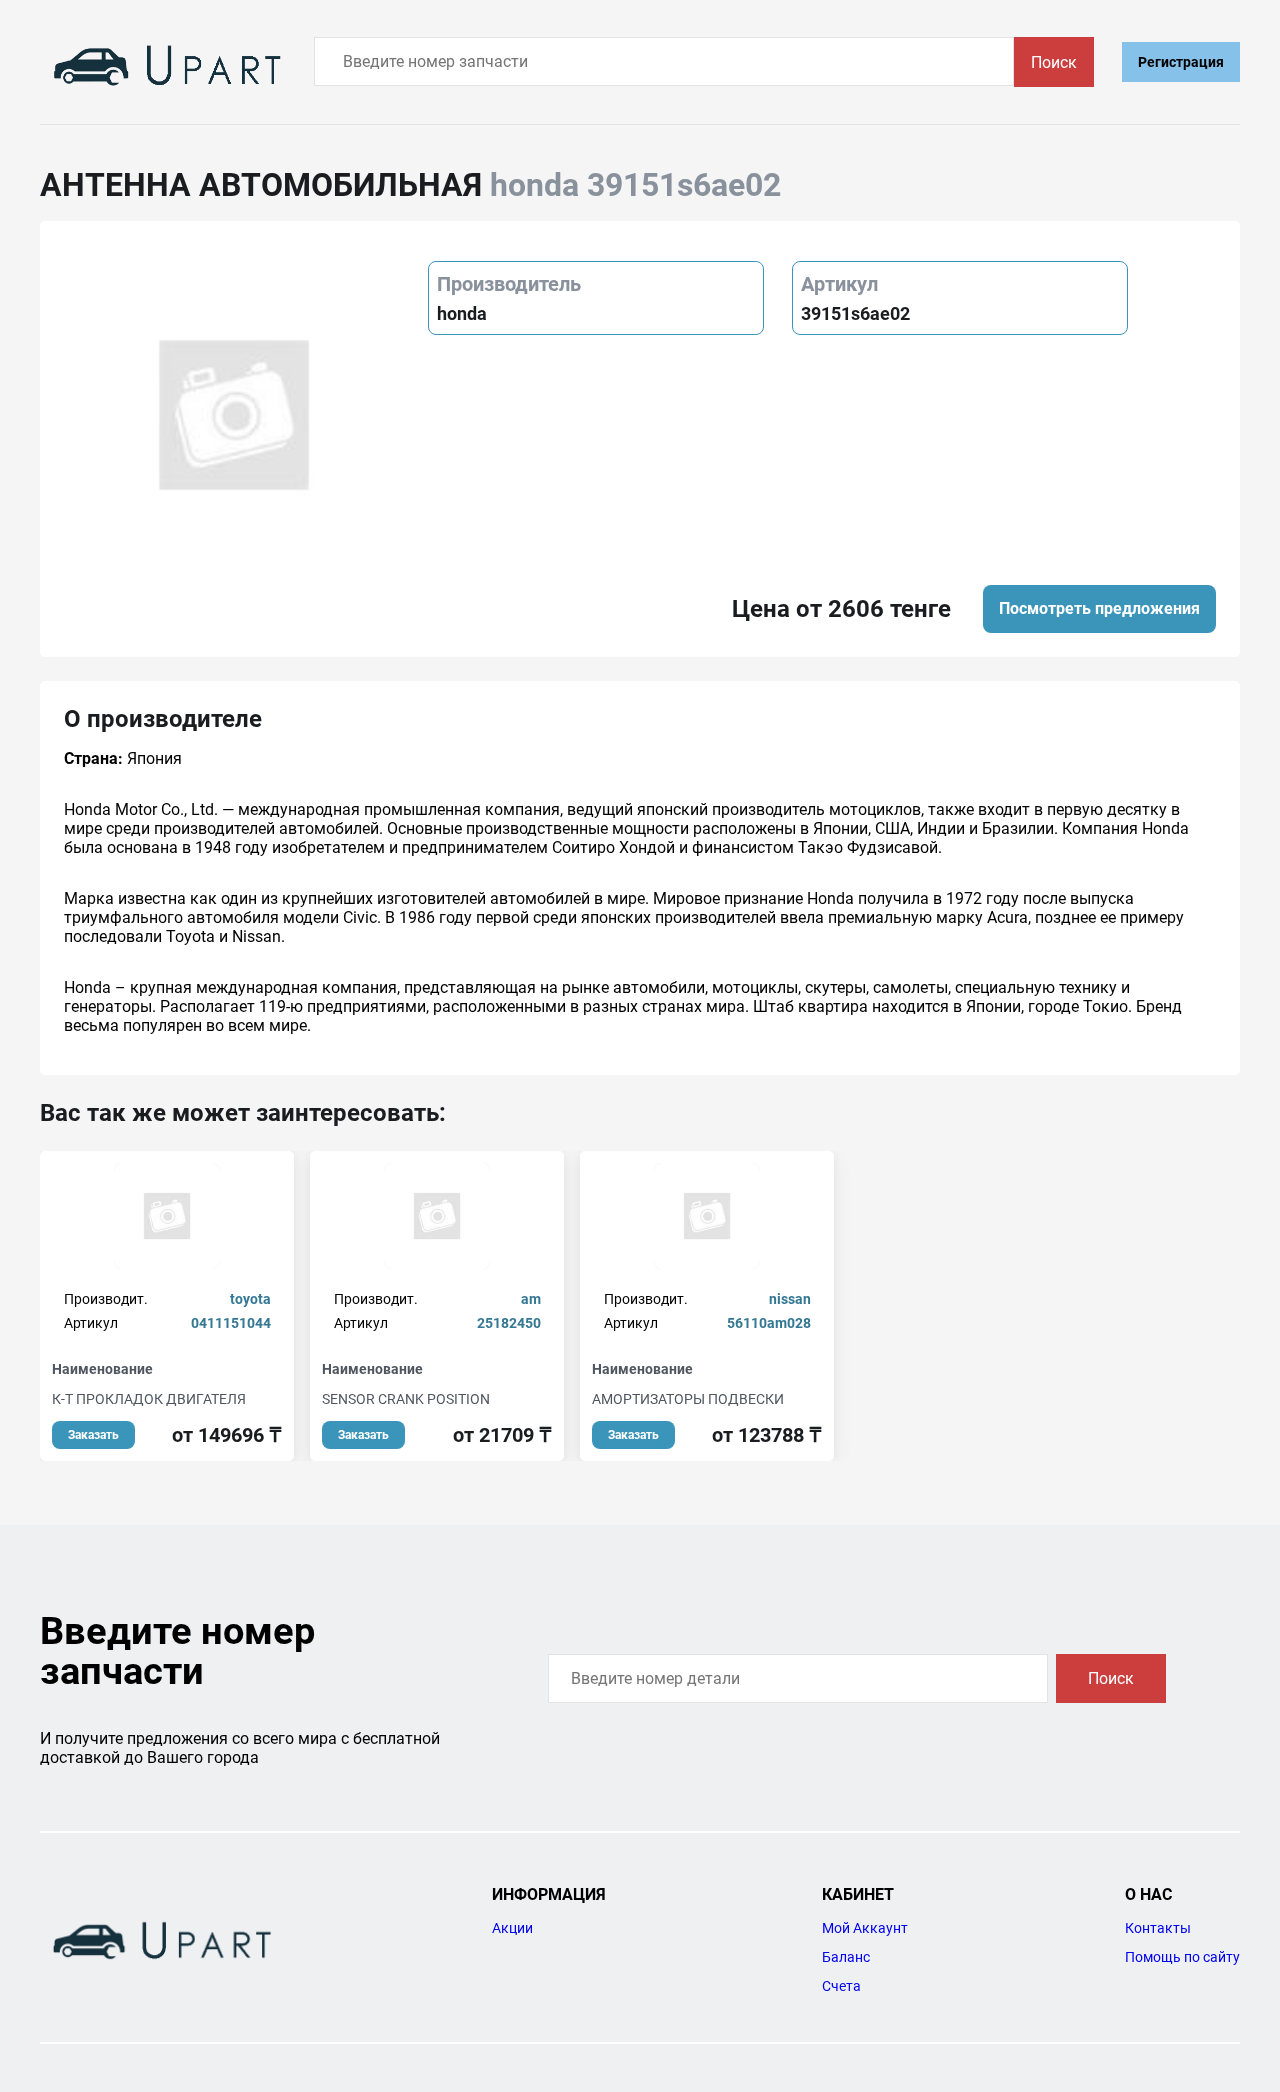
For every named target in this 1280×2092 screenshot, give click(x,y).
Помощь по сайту (1182, 1957)
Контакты (1158, 1928)
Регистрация (1181, 62)
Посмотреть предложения (1099, 608)
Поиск (1054, 62)
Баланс (846, 1957)
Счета (841, 1986)
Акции (512, 1928)
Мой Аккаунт (865, 1928)
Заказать (93, 1435)
